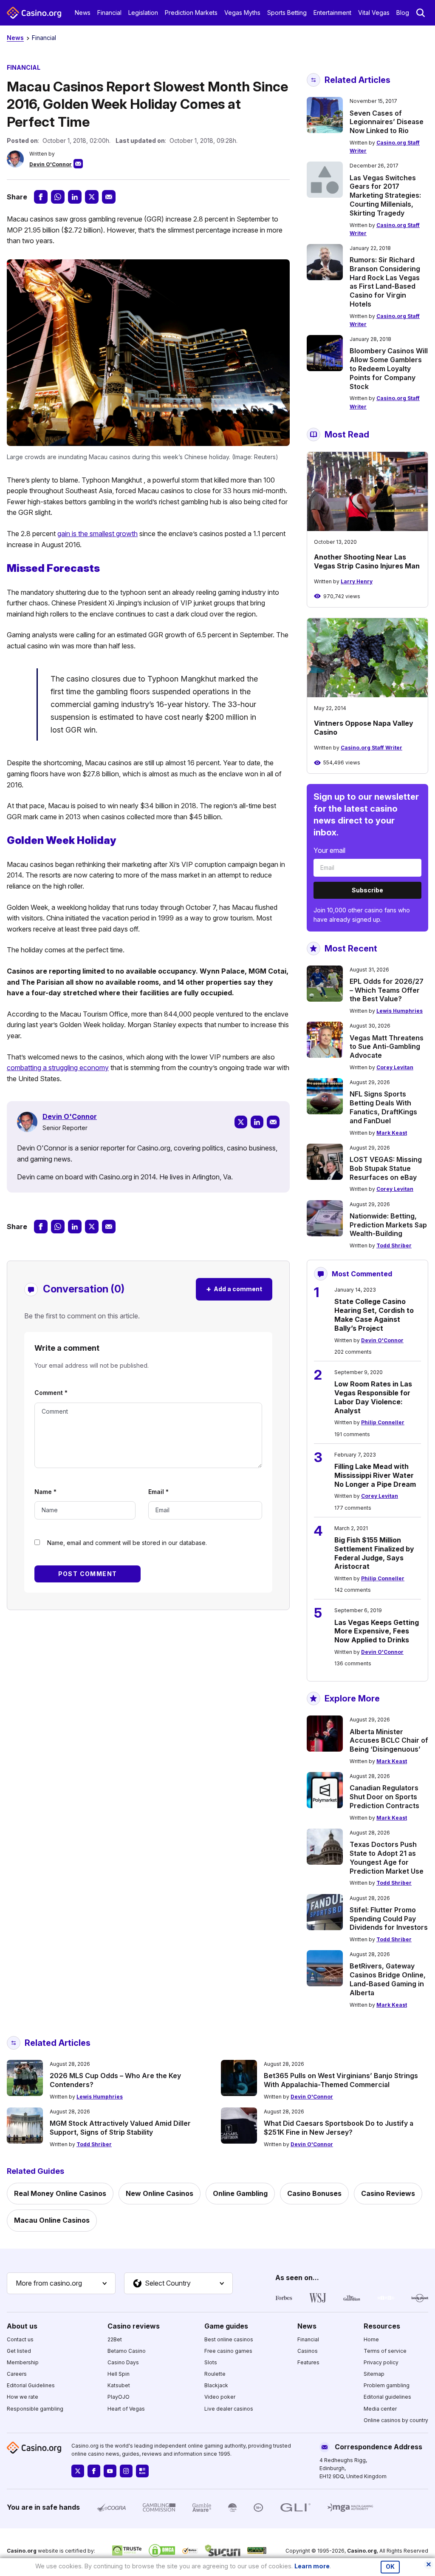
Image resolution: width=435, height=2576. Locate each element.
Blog (403, 13)
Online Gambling (240, 2193)
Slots (211, 2362)
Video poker (220, 2397)
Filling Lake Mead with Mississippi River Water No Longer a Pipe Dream (375, 1475)
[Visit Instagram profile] (126, 2471)
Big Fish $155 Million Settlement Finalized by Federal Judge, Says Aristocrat (374, 1553)
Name (45, 1492)
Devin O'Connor (51, 164)
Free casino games (228, 2351)
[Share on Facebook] (41, 197)
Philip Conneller (383, 1422)
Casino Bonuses (314, 2193)
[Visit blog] (142, 2471)
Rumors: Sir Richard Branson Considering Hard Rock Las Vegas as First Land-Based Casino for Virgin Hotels (385, 282)
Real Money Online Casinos (60, 2193)
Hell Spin (119, 2374)
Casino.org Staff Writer (371, 748)
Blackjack (216, 2385)
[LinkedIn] (257, 1122)
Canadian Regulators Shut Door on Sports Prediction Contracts (384, 1797)
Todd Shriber (394, 1245)
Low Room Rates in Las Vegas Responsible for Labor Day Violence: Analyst (373, 1397)
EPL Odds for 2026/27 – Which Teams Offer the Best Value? (387, 990)
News (83, 13)
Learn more (312, 2566)
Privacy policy (381, 2362)
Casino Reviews (388, 2193)
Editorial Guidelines (31, 2385)
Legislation (143, 13)
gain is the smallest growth (97, 534)
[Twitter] (241, 1122)
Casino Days (123, 2362)
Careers (17, 2374)
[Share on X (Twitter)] (92, 197)
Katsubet (119, 2385)
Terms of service (385, 2351)
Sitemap (374, 2374)
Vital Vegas (374, 13)
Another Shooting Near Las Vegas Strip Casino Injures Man (367, 561)
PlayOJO (119, 2397)
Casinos (308, 2351)
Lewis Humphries (400, 1011)
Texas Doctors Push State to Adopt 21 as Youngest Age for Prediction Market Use (387, 1857)
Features (308, 2362)
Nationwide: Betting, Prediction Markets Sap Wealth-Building (388, 1225)
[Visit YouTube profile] (110, 2471)
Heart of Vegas (126, 2409)
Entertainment (332, 13)
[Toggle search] (421, 13)
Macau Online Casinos (52, 2220)
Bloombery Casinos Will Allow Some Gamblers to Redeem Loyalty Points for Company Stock (389, 368)
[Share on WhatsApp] (58, 197)
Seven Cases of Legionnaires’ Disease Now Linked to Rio (387, 122)
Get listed (19, 2351)
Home (371, 2339)
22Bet (115, 2339)
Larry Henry (357, 581)
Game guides (226, 2326)
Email (158, 1492)
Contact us (20, 2339)
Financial (109, 13)
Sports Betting (287, 13)
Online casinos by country (396, 2420)
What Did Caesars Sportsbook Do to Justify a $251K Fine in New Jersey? (339, 2128)
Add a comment (234, 1289)
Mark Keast (392, 1133)
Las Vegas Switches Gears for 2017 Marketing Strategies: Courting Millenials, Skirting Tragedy (385, 195)
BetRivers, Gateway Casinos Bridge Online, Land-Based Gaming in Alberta (388, 1979)
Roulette (215, 2374)
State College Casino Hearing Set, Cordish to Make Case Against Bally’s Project (374, 1315)
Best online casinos (229, 2339)
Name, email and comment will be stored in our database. (127, 1543)
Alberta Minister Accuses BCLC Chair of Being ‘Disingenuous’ (389, 1741)
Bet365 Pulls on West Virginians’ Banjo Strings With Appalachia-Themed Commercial (341, 2080)
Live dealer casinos (229, 2409)
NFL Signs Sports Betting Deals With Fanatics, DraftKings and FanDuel (383, 1107)
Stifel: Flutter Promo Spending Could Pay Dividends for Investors (389, 1919)
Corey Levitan (395, 1067)
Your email (329, 850)
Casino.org (362, 2551)
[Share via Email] (109, 197)
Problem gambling (387, 2385)
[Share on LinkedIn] (75, 197)
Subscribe (367, 890)
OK (390, 2567)
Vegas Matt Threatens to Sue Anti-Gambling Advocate (387, 1047)
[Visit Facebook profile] (94, 2471)
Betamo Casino (127, 2351)
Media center (380, 2409)
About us (22, 2326)
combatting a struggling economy (58, 1068)
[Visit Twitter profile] (78, 2471)
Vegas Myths (242, 13)
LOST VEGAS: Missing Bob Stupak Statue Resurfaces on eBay (386, 1168)
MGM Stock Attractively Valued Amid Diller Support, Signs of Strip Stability (120, 2128)
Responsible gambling (35, 2409)
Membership (23, 2362)
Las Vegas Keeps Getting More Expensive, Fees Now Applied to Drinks (377, 1631)
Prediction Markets (191, 13)
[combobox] (61, 2283)
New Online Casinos (160, 2193)
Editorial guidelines (387, 2397)
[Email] (273, 1122)
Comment (51, 1393)
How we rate (23, 2397)
